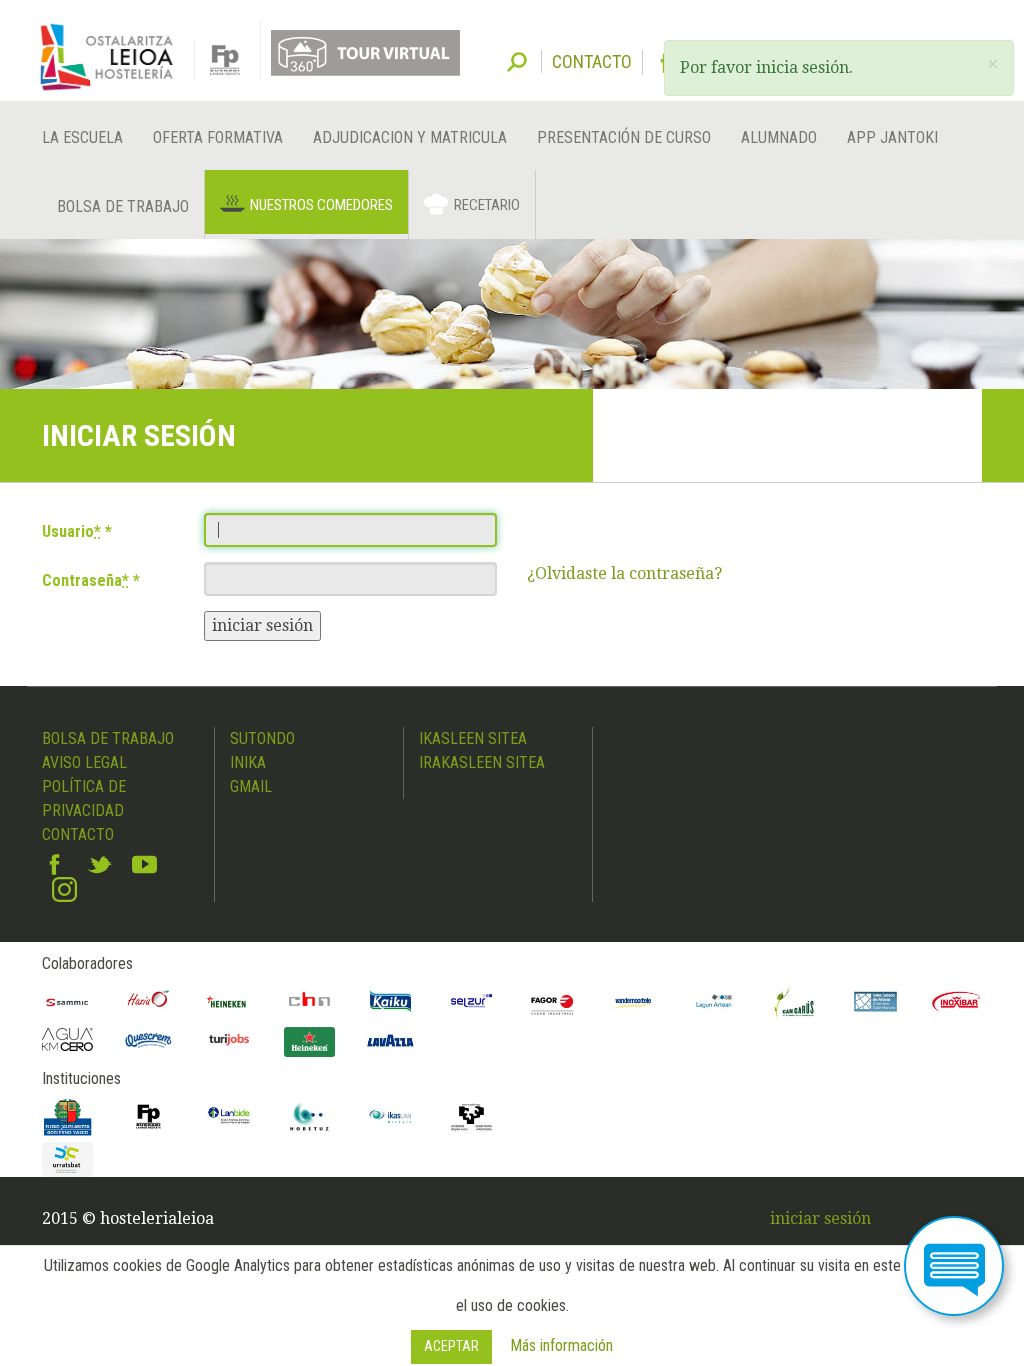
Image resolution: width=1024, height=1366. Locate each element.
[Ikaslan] (390, 1116)
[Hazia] (148, 1001)
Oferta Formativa (218, 137)
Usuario (71, 531)
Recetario (487, 205)
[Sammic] (67, 1001)
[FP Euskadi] (148, 1116)
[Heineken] (229, 1001)
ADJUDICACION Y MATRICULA (410, 137)
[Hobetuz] (309, 1116)
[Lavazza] (390, 1039)
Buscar (517, 60)
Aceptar (451, 1346)
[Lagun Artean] (714, 1001)
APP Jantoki (892, 137)
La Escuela (82, 137)
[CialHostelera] (309, 1001)
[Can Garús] (794, 1001)
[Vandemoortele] (633, 1001)
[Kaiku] (390, 1001)
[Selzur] (471, 1001)
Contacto (78, 834)
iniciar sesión (262, 625)
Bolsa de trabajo (123, 206)
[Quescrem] (148, 1040)
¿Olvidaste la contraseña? (624, 573)
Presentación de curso (624, 137)
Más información (561, 1345)
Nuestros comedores (321, 205)
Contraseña (85, 580)
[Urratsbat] (67, 1159)
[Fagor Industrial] (552, 1001)
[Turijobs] (229, 1039)
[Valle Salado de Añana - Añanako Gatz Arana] (875, 1001)
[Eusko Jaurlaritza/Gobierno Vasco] (67, 1116)
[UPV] (471, 1116)
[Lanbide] (229, 1116)
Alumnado (779, 137)
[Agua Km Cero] (67, 1039)
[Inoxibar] (956, 1001)
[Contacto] (954, 1266)
